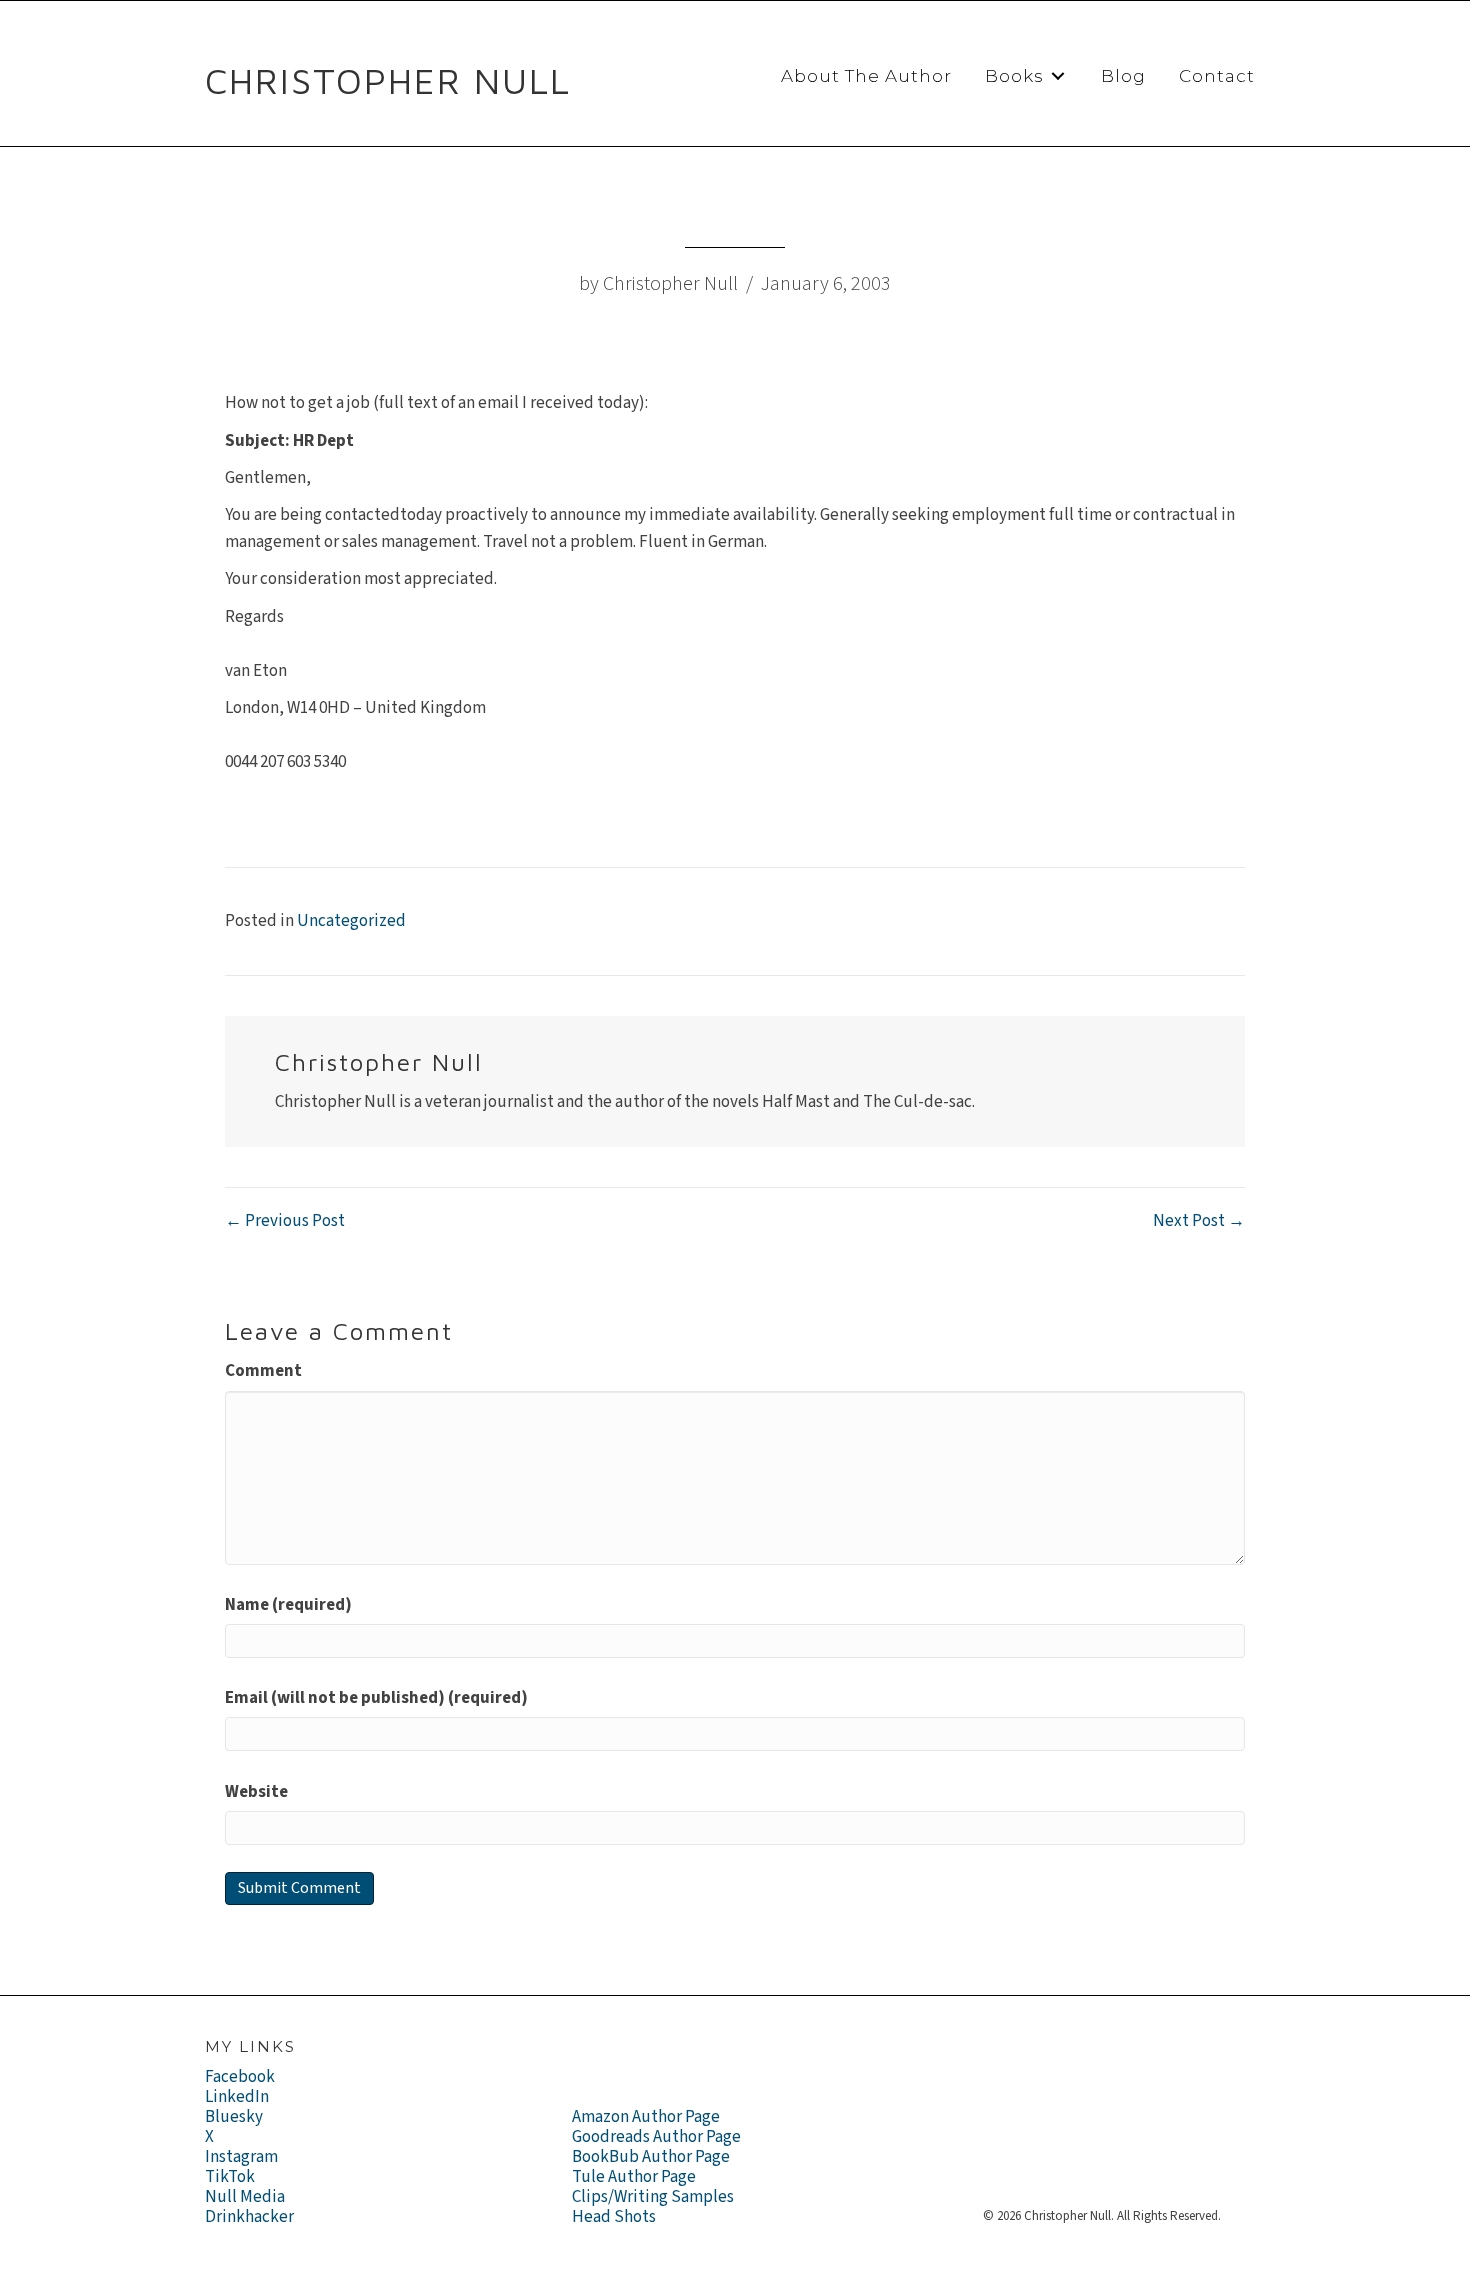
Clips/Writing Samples (653, 2197)
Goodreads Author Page (656, 2137)
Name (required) (288, 1605)
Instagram (241, 2157)
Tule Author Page (634, 2177)
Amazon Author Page (646, 2117)
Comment (263, 1371)
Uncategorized (351, 921)
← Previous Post (285, 1221)
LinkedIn (237, 2097)
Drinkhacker (249, 2217)
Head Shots (614, 2217)
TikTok (230, 2177)
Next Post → (1199, 1221)
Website (256, 1792)
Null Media (245, 2197)
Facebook (240, 2077)
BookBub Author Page (651, 2157)
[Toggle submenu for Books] (1058, 76)
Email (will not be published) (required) (376, 1698)
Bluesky (234, 2117)
